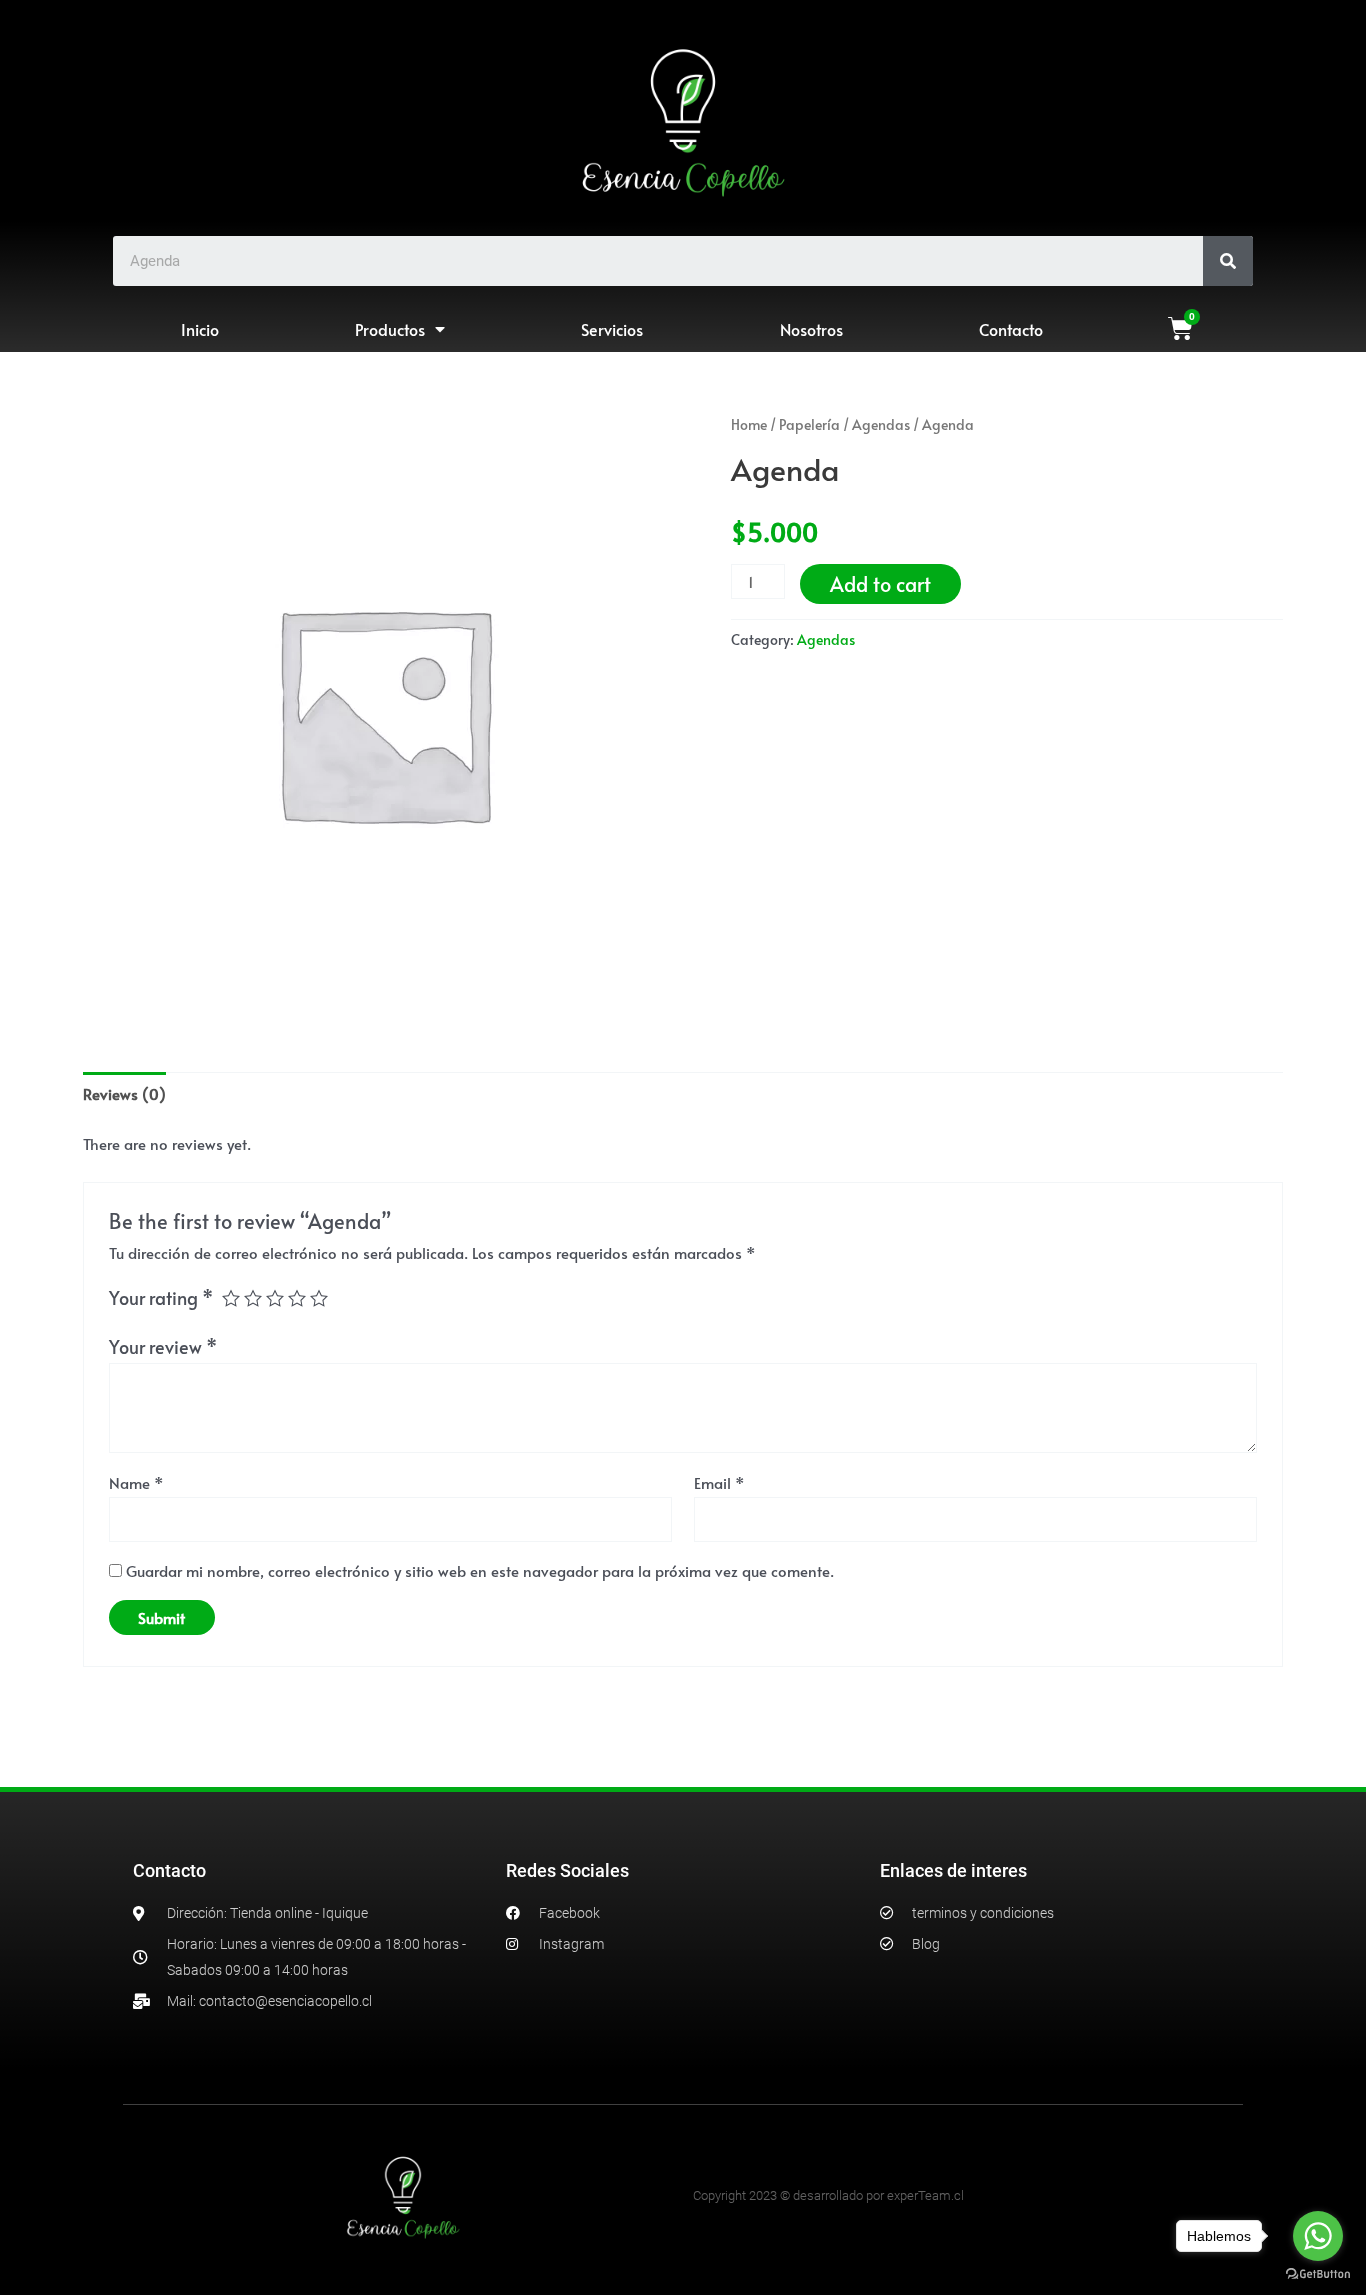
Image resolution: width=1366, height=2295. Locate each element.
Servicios (612, 329)
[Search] (1228, 261)
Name (136, 1482)
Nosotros (811, 329)
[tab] (124, 1093)
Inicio (200, 329)
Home (749, 424)
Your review (163, 1346)
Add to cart (880, 584)
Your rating (161, 1297)
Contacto (1011, 329)
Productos (390, 329)
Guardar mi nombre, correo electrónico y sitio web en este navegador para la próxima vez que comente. (480, 1570)
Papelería (809, 424)
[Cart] (1180, 328)
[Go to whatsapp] (1318, 2236)
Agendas (881, 424)
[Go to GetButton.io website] (1318, 2274)
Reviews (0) (124, 1093)
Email (719, 1482)
